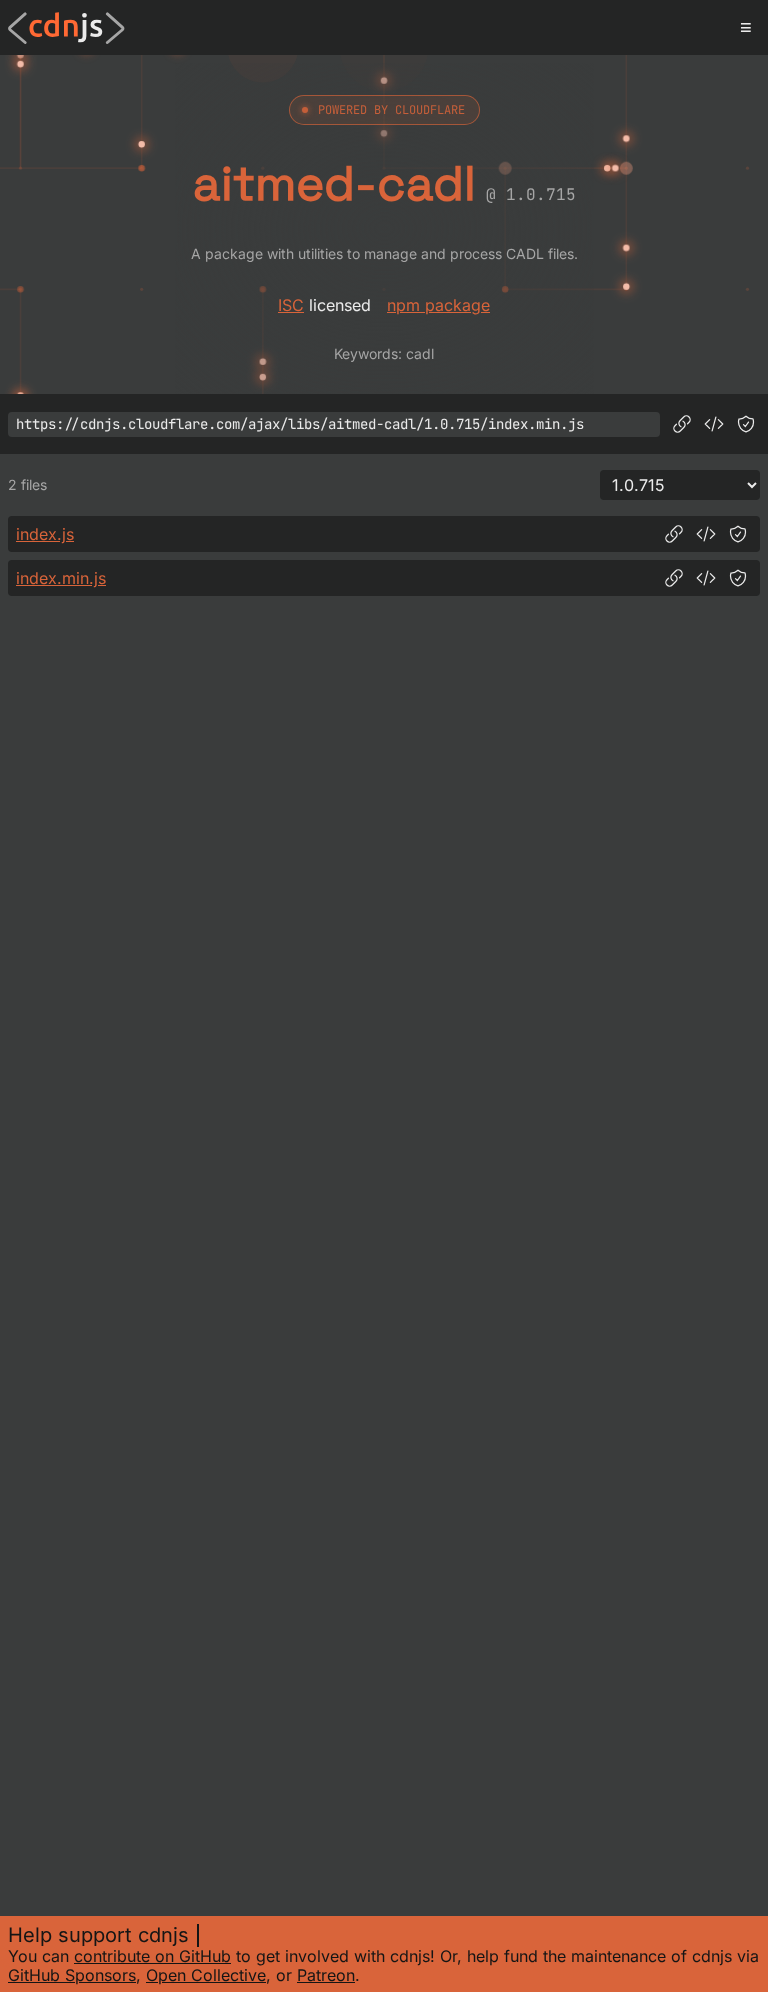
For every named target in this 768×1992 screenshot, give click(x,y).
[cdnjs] (66, 28)
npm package (438, 305)
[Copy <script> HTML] (714, 424)
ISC (291, 305)
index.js (45, 534)
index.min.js (61, 578)
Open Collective (206, 1975)
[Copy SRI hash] (746, 424)
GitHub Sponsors (72, 1975)
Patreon (326, 1975)
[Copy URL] (682, 424)
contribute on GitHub (152, 1956)
